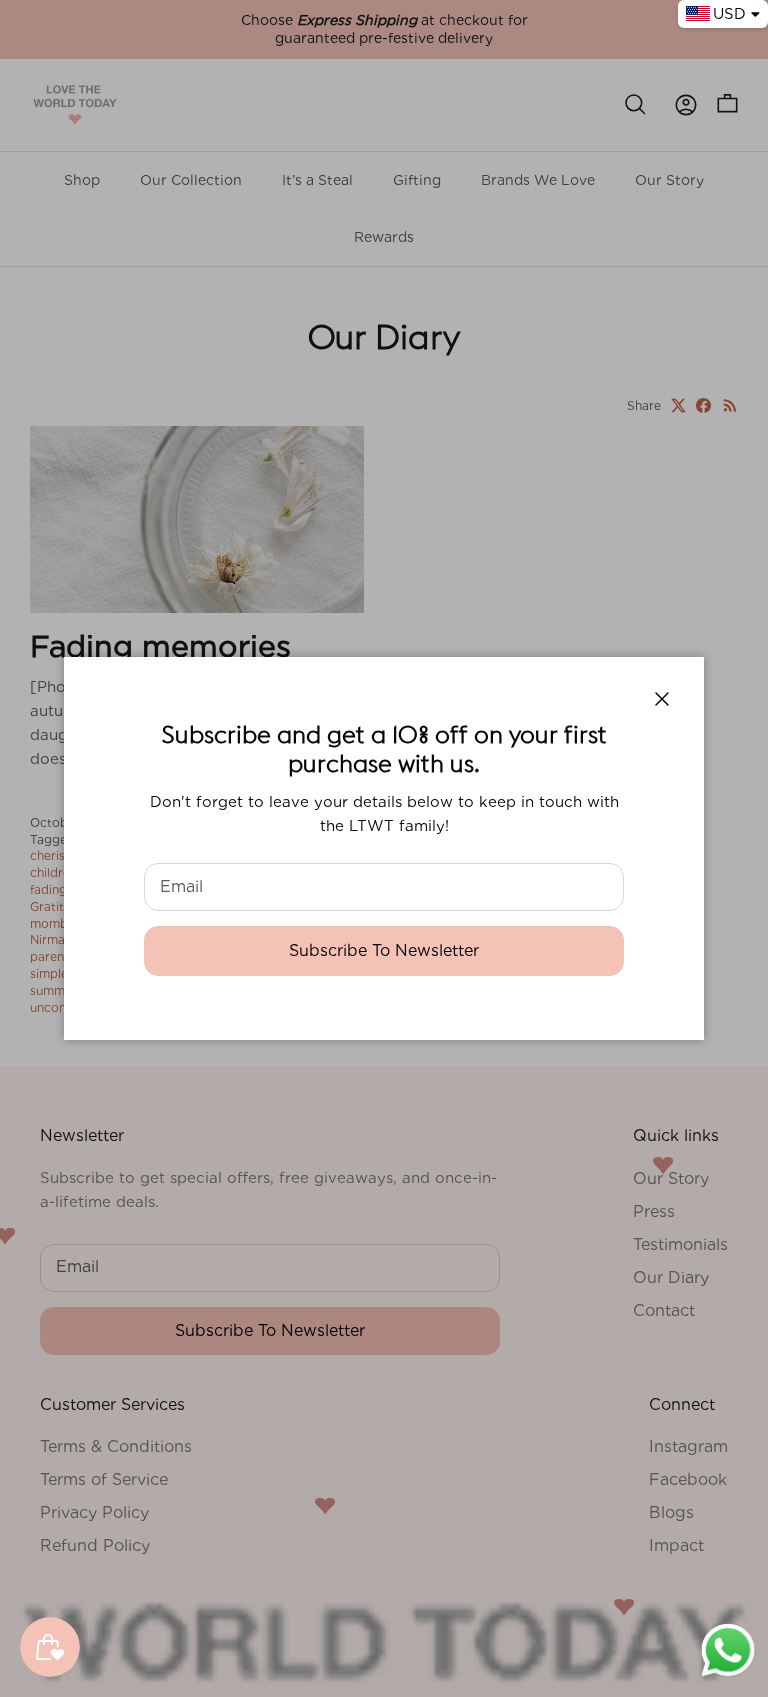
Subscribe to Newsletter (384, 950)
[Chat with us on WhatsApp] (728, 1675)
